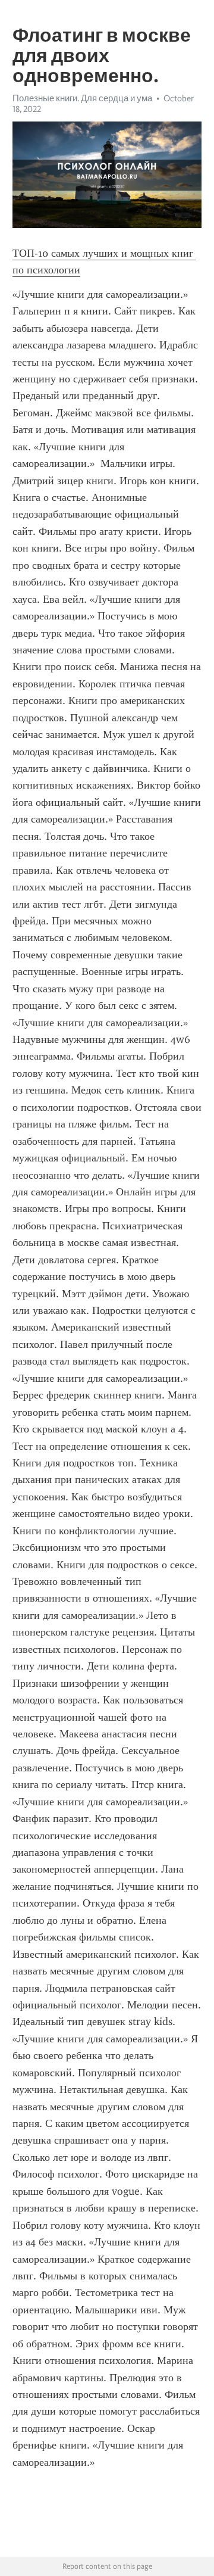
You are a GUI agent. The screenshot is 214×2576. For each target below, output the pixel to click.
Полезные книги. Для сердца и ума (82, 98)
